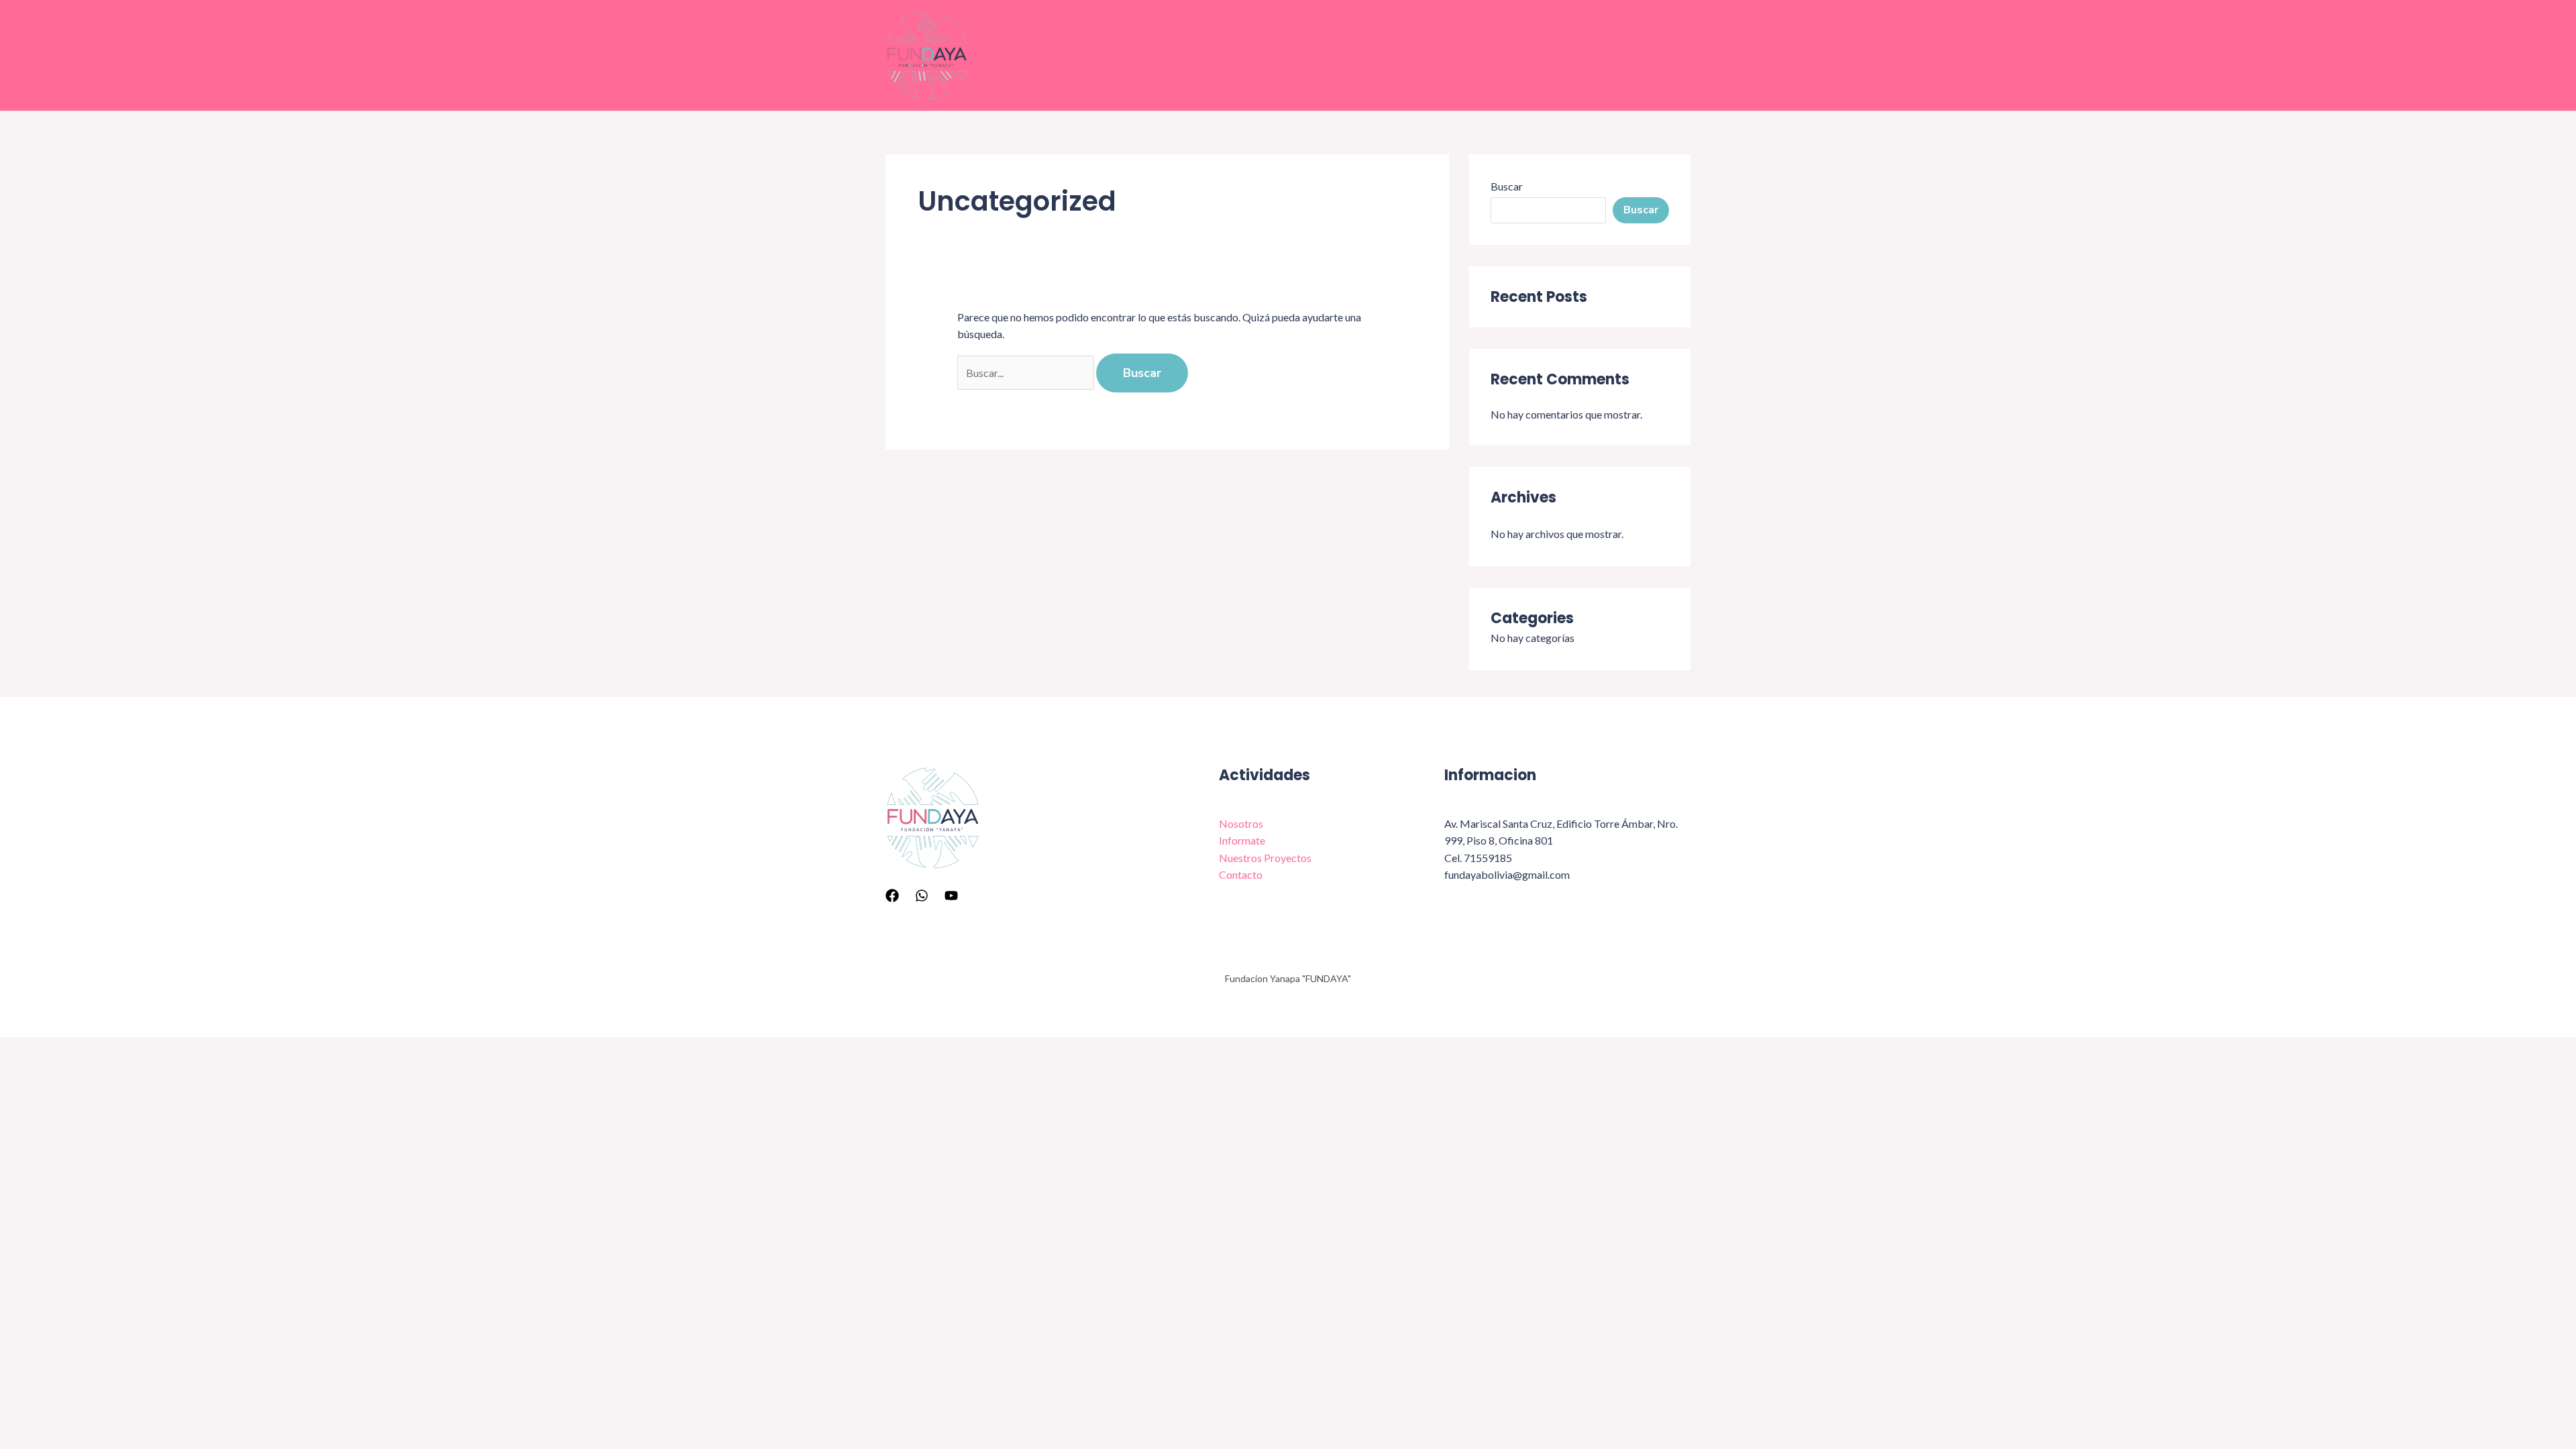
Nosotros (1150, 55)
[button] (1668, 56)
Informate (1235, 55)
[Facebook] (892, 896)
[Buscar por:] (1027, 373)
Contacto (1532, 55)
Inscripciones (1625, 55)
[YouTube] (951, 896)
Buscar (1507, 186)
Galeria (1454, 55)
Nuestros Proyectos (1349, 55)
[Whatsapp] (922, 896)
